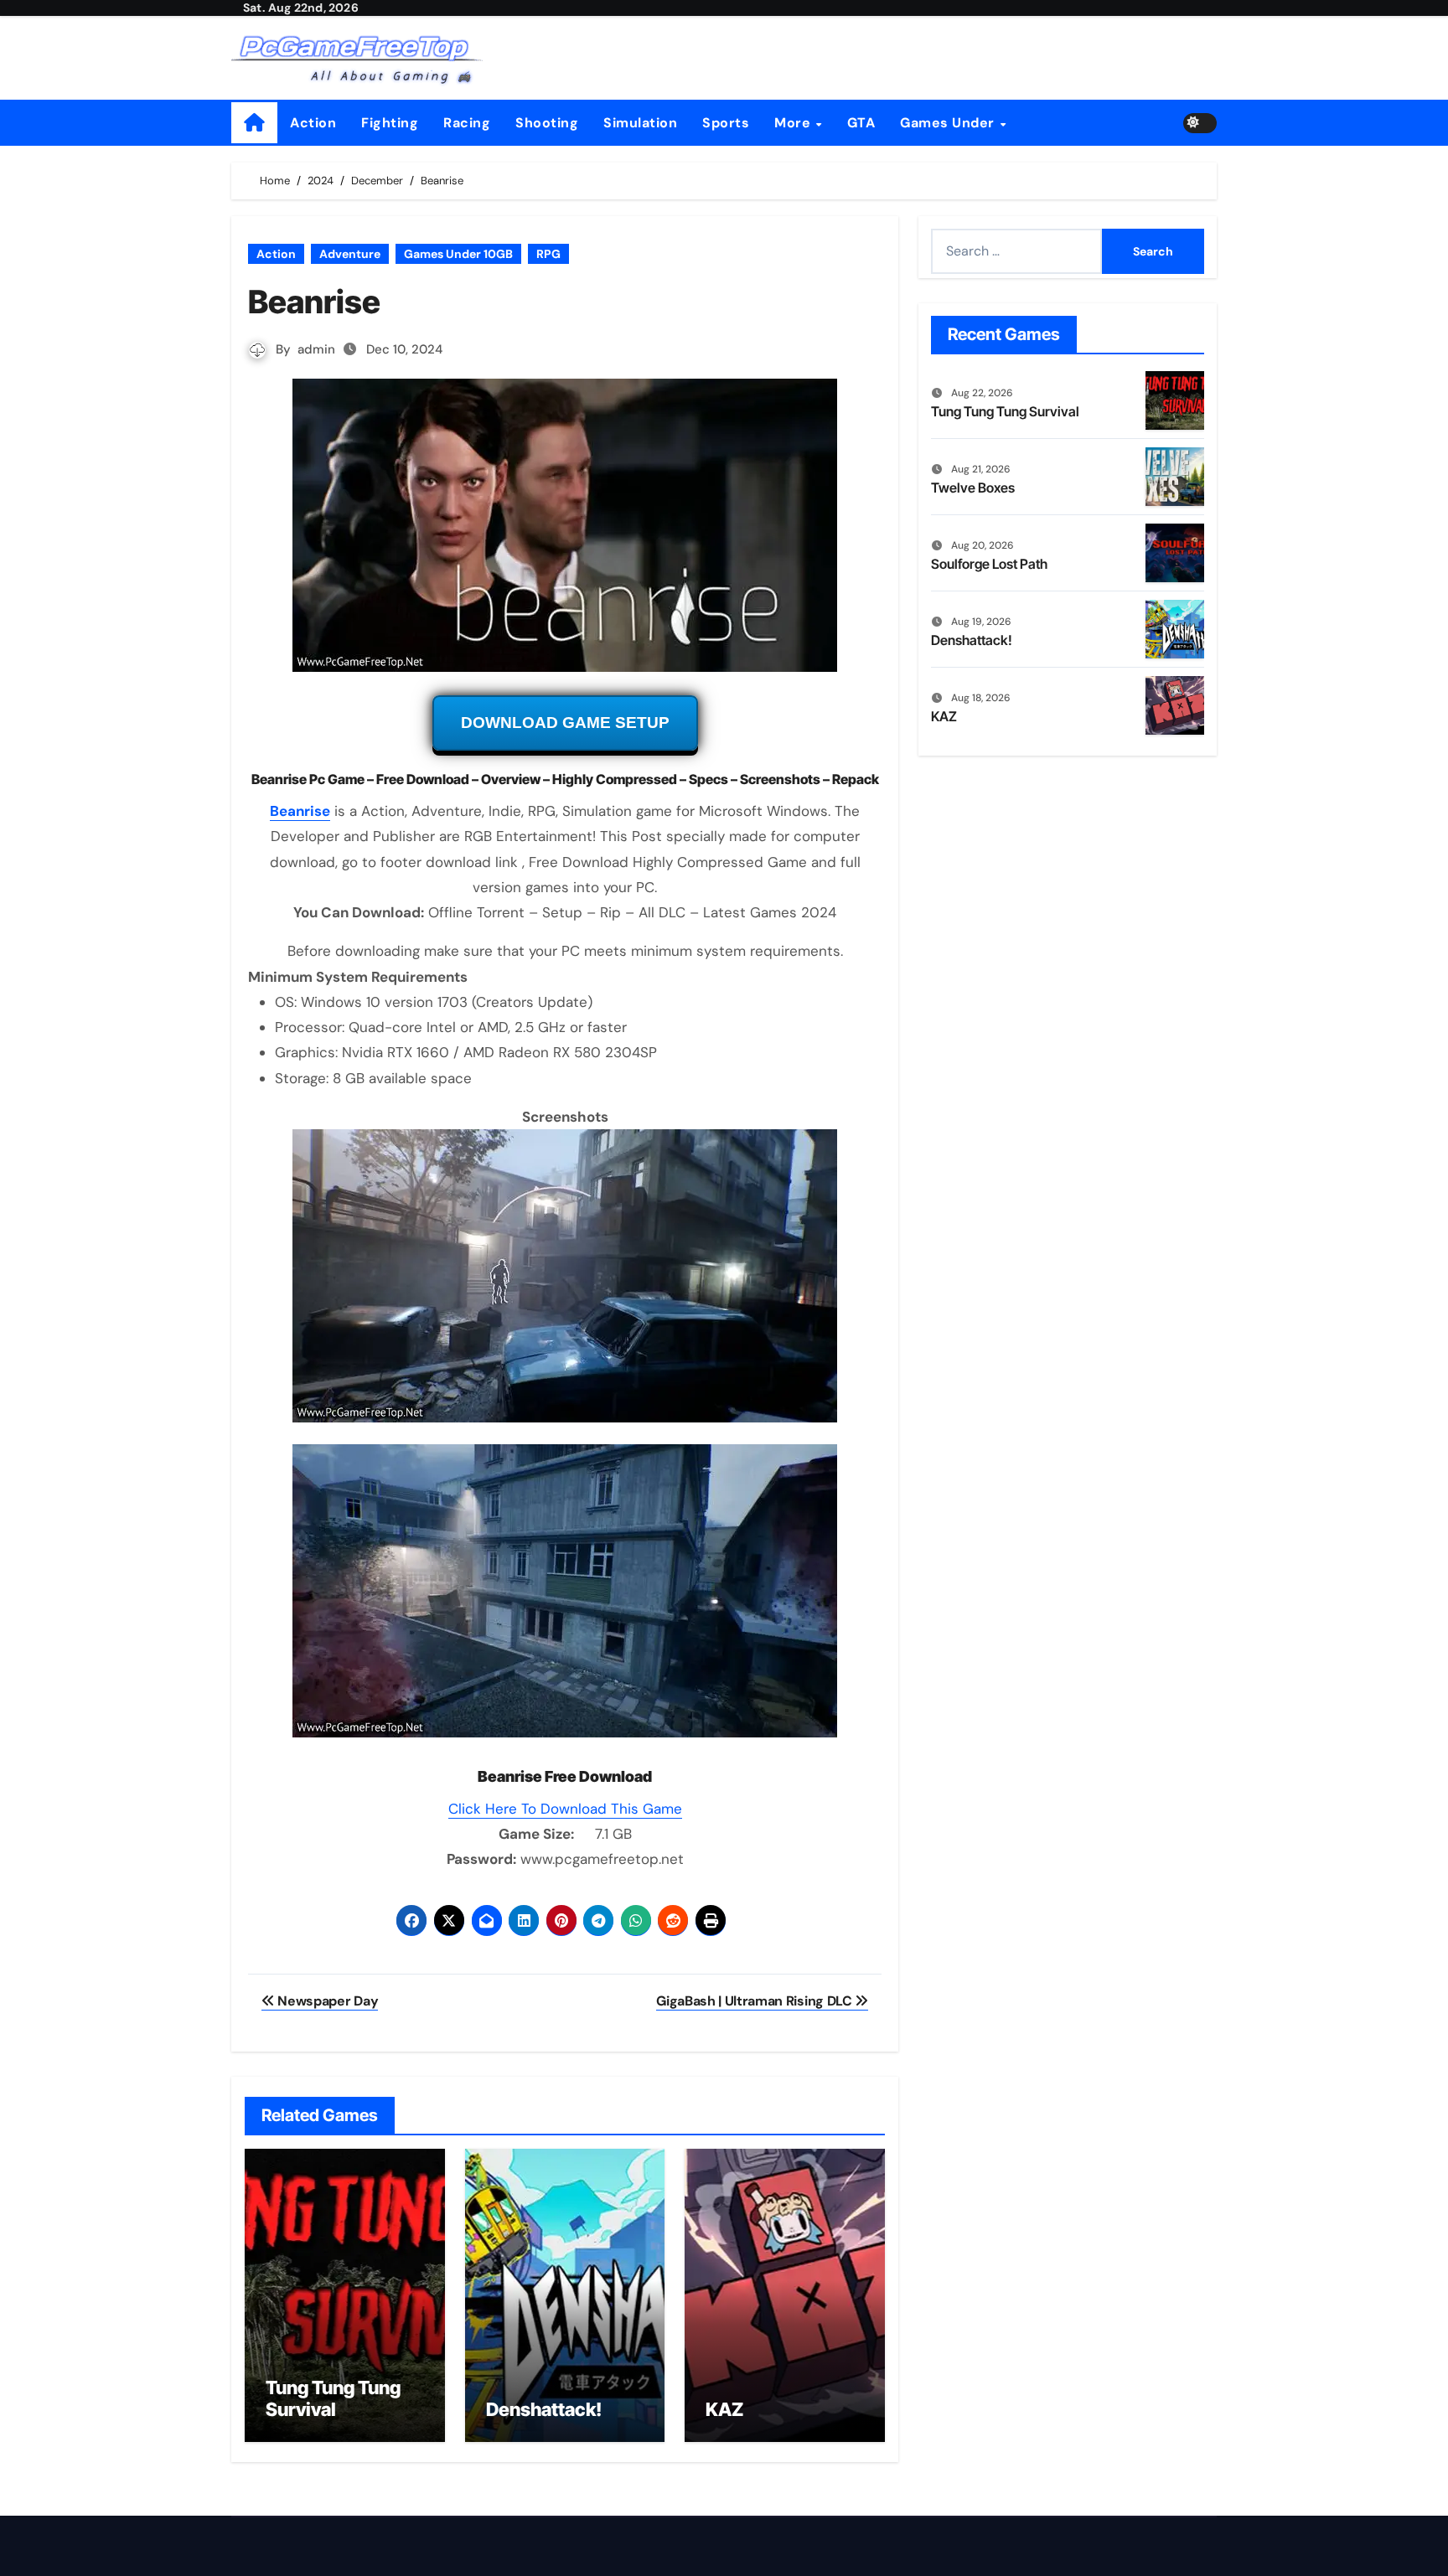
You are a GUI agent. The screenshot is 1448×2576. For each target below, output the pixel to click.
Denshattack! (544, 2409)
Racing (467, 123)
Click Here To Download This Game (565, 1809)
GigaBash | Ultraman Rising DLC (755, 2001)
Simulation (640, 123)
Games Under (949, 123)
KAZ (724, 2409)
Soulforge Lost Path (989, 564)
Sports (726, 123)
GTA (861, 123)
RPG (548, 254)
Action (313, 123)
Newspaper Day (326, 2001)
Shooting (547, 123)
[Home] (254, 123)
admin (316, 349)
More (794, 123)
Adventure (350, 254)
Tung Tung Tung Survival (333, 2398)
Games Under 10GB (458, 254)
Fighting (390, 123)
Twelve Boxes (973, 488)
